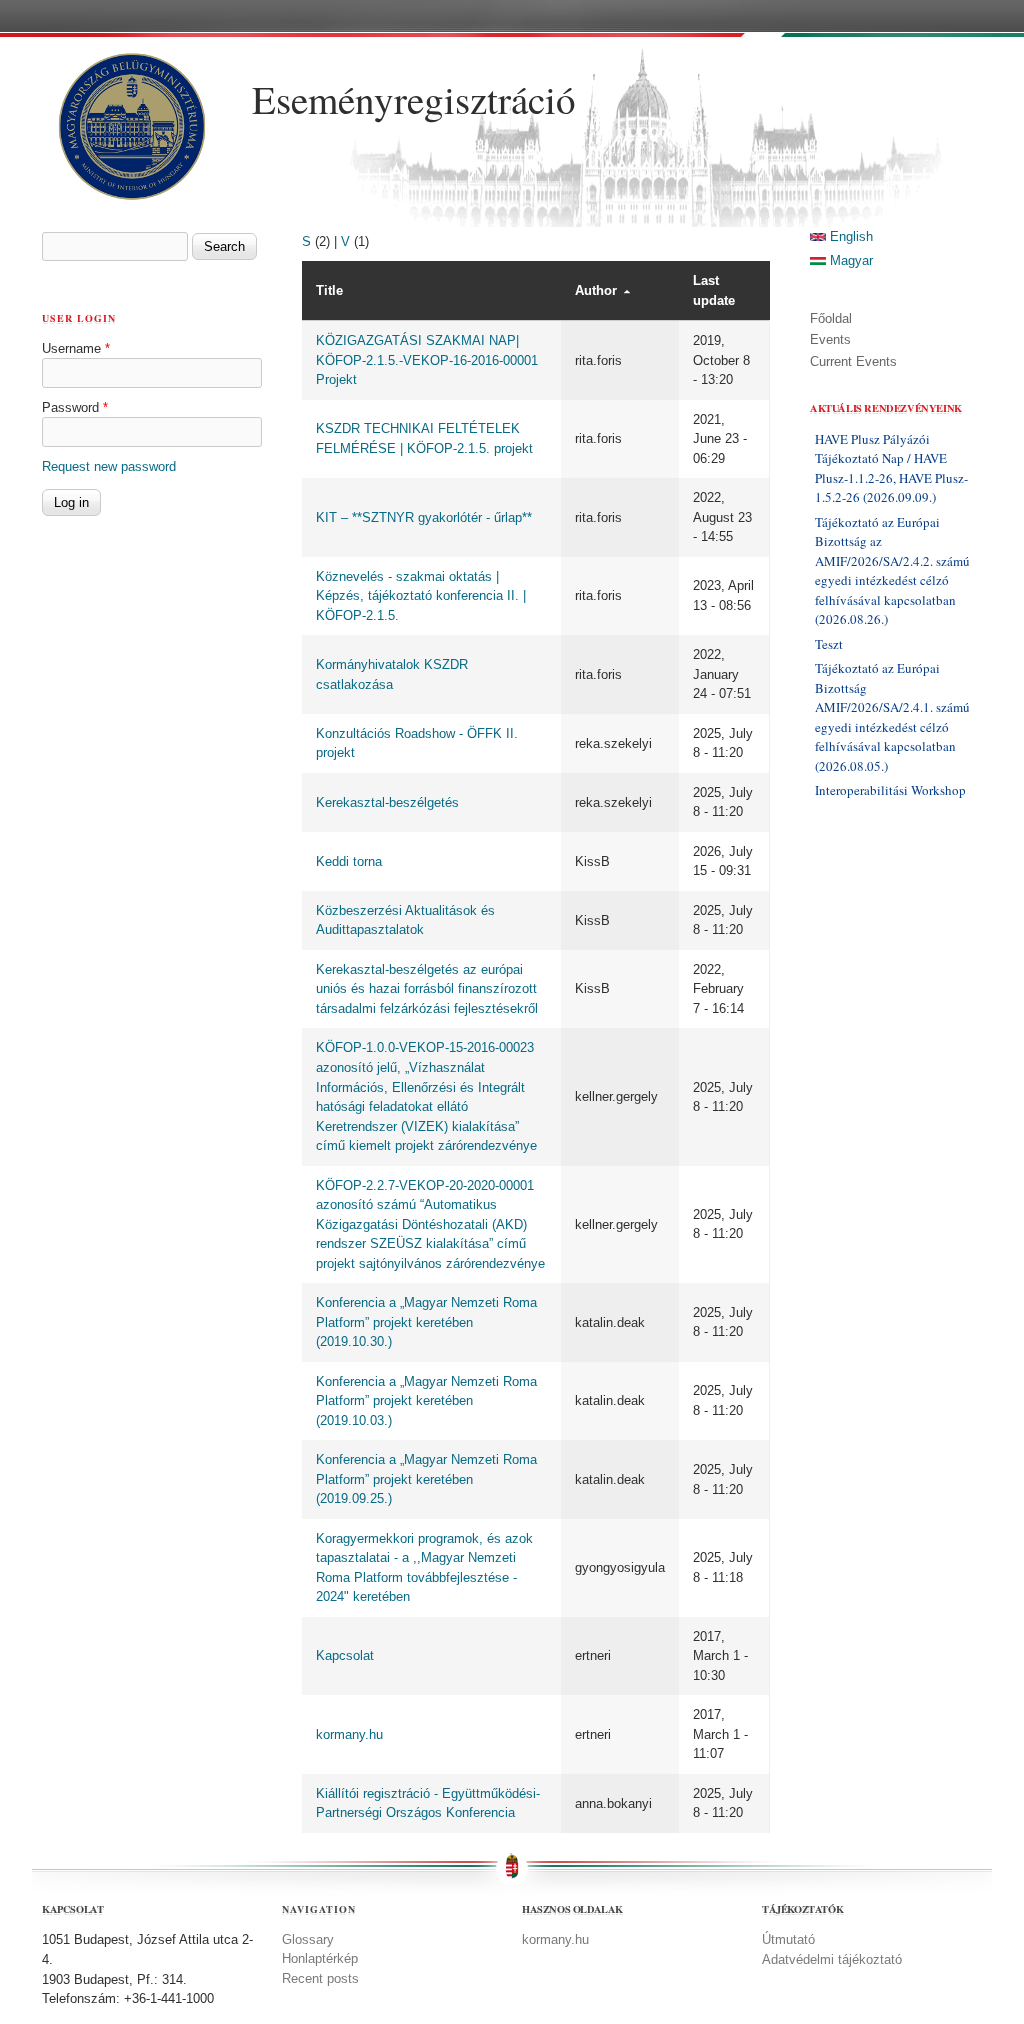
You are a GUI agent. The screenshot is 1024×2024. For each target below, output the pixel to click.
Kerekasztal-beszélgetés (387, 802)
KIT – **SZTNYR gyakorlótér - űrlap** (424, 517)
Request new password (109, 466)
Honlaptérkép (320, 1958)
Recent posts (320, 1978)
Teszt (829, 644)
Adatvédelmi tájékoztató (832, 1959)
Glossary (308, 1939)
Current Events (853, 361)
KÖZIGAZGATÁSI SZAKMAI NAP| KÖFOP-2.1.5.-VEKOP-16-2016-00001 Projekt (427, 360)
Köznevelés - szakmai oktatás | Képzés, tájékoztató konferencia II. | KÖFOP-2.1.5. (421, 596)
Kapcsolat (345, 1655)
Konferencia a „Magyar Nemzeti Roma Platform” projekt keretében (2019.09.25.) (426, 1479)
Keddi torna (349, 861)
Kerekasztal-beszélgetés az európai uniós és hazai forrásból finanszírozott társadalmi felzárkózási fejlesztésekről (427, 989)
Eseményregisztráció (414, 99)
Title (329, 290)
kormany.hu (349, 1734)
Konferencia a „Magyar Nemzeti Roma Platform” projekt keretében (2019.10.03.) (426, 1401)
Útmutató (788, 1939)
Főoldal (831, 318)
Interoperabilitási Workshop (890, 790)
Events (830, 339)
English (849, 236)
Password (75, 407)
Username (76, 348)
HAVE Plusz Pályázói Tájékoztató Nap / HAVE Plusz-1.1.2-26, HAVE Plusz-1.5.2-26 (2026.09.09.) (891, 468)
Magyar (849, 260)
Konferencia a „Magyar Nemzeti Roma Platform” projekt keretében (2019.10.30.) (426, 1322)
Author (596, 290)
